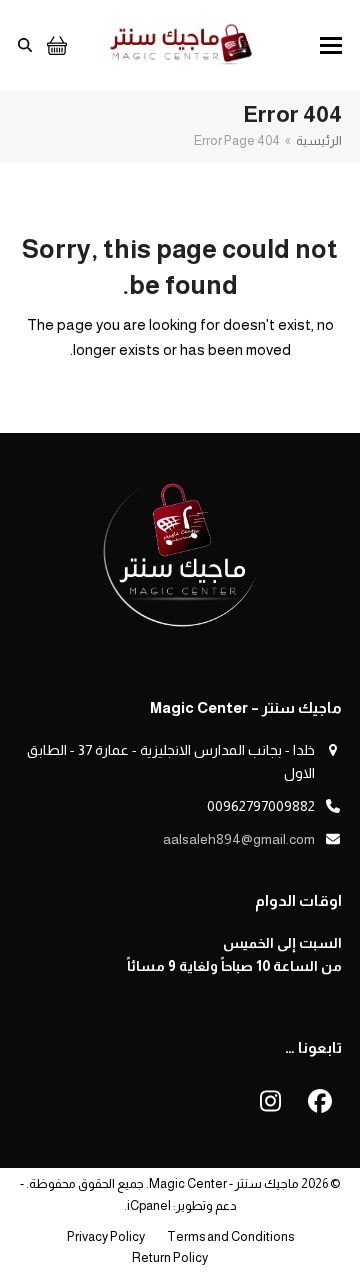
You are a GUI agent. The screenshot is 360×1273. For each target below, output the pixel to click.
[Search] (25, 45)
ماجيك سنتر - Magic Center (224, 1183)
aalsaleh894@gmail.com (239, 839)
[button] (331, 45)
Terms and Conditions (230, 1236)
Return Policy (170, 1257)
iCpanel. (147, 1205)
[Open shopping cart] (54, 45)
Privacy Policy (106, 1236)
